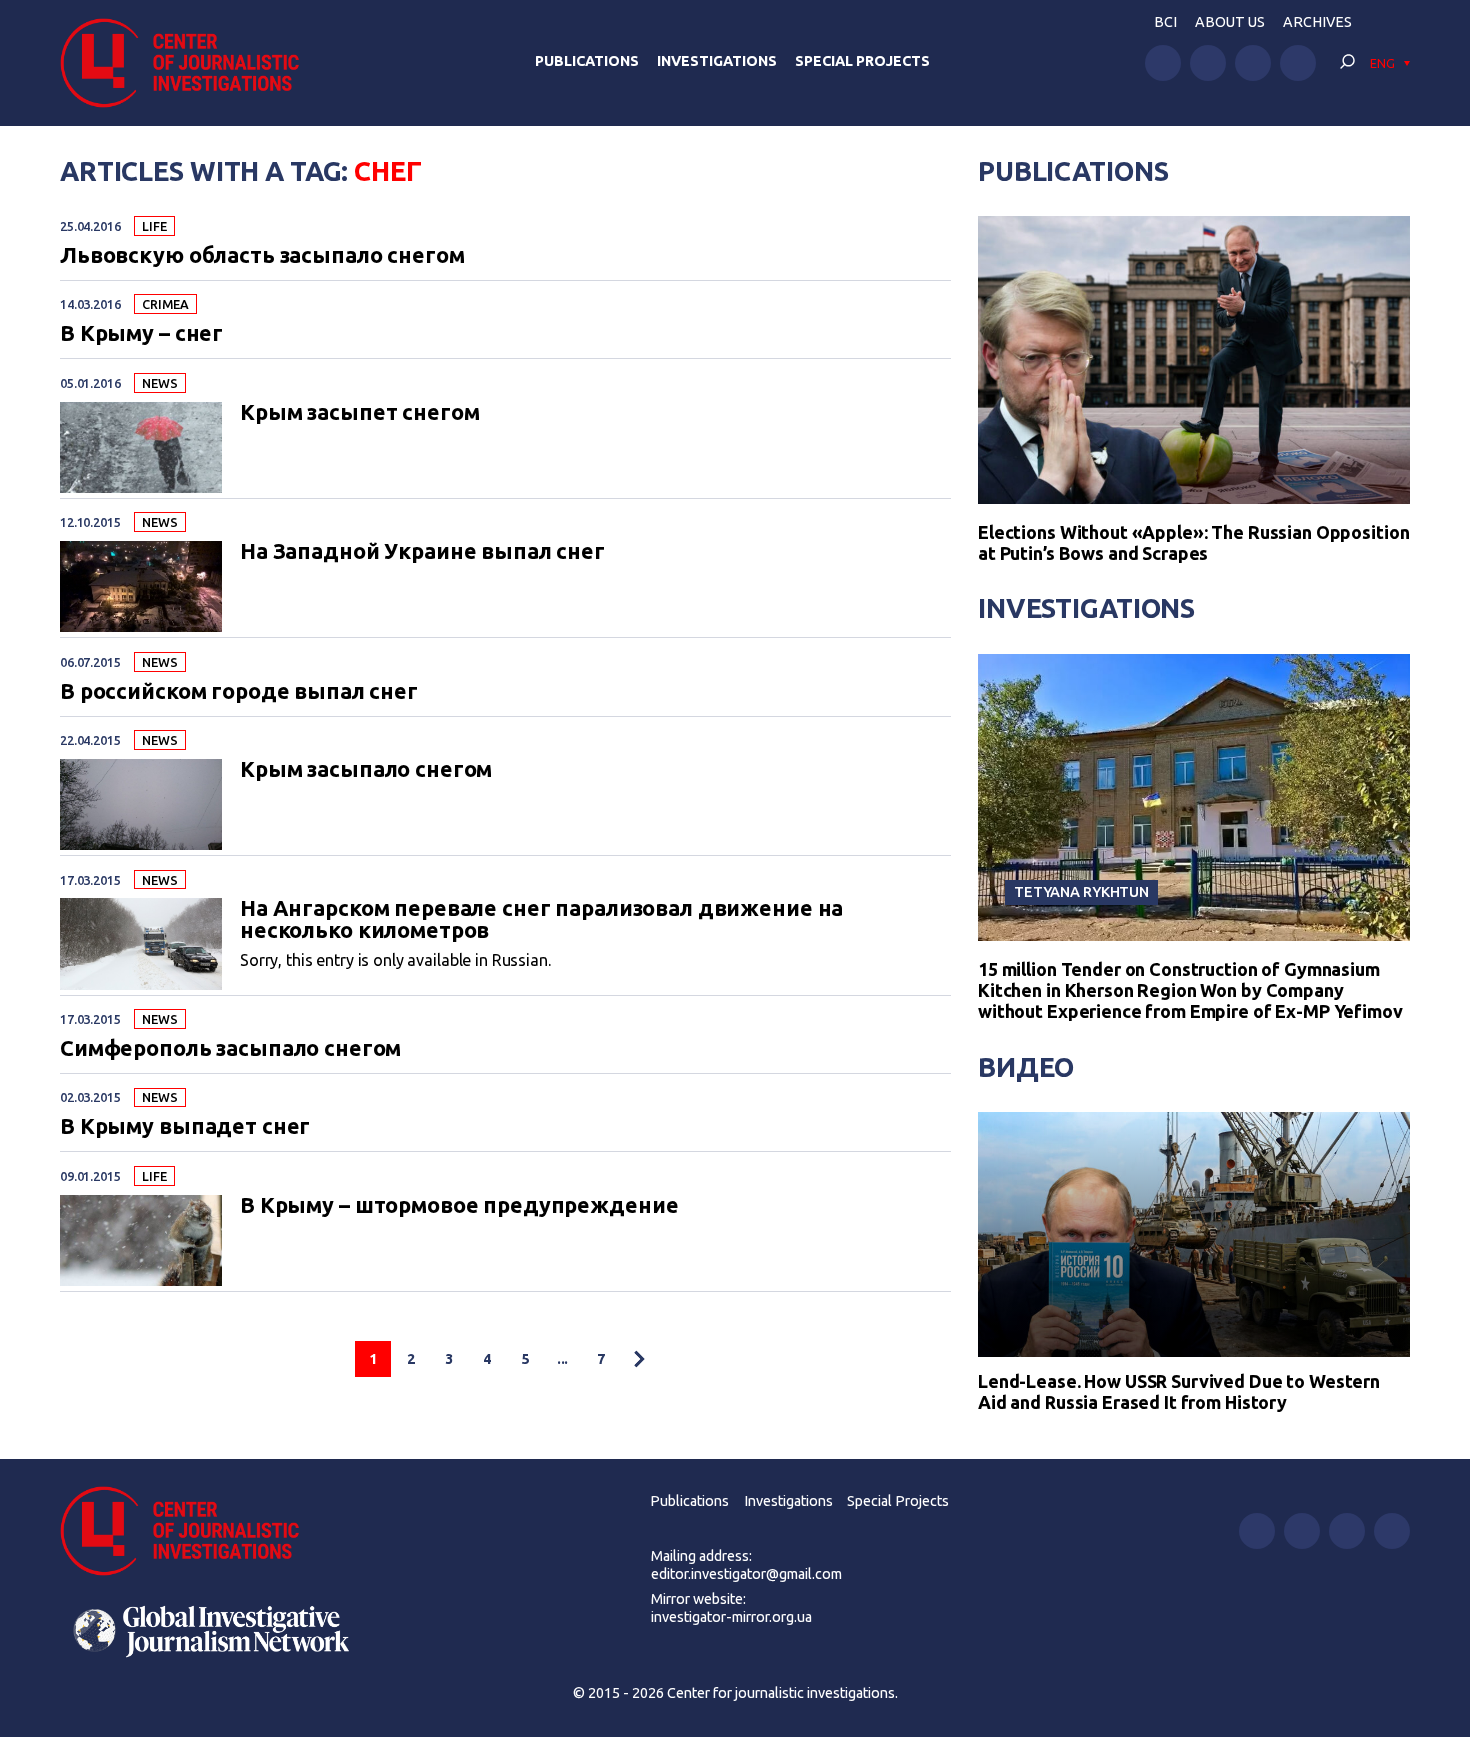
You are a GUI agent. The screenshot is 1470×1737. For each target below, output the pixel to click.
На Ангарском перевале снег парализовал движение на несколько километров (541, 919)
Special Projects (862, 61)
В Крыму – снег (141, 334)
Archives (1317, 22)
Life (154, 226)
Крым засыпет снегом (359, 413)
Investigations (717, 61)
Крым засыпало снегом (366, 770)
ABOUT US (1230, 22)
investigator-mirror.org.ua (731, 1617)
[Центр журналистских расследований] (189, 63)
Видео (1026, 1067)
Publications (587, 61)
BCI (1165, 22)
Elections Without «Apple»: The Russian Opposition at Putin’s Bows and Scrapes (1193, 542)
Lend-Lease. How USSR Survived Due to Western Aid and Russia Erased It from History (1179, 1392)
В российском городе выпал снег (239, 692)
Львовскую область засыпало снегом (262, 256)
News (159, 383)
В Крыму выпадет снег (185, 1127)
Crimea (165, 304)
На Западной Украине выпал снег (422, 552)
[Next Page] (639, 1359)
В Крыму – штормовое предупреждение (459, 1206)
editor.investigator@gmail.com (746, 1574)
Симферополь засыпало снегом (230, 1049)
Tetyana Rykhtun (1081, 891)
